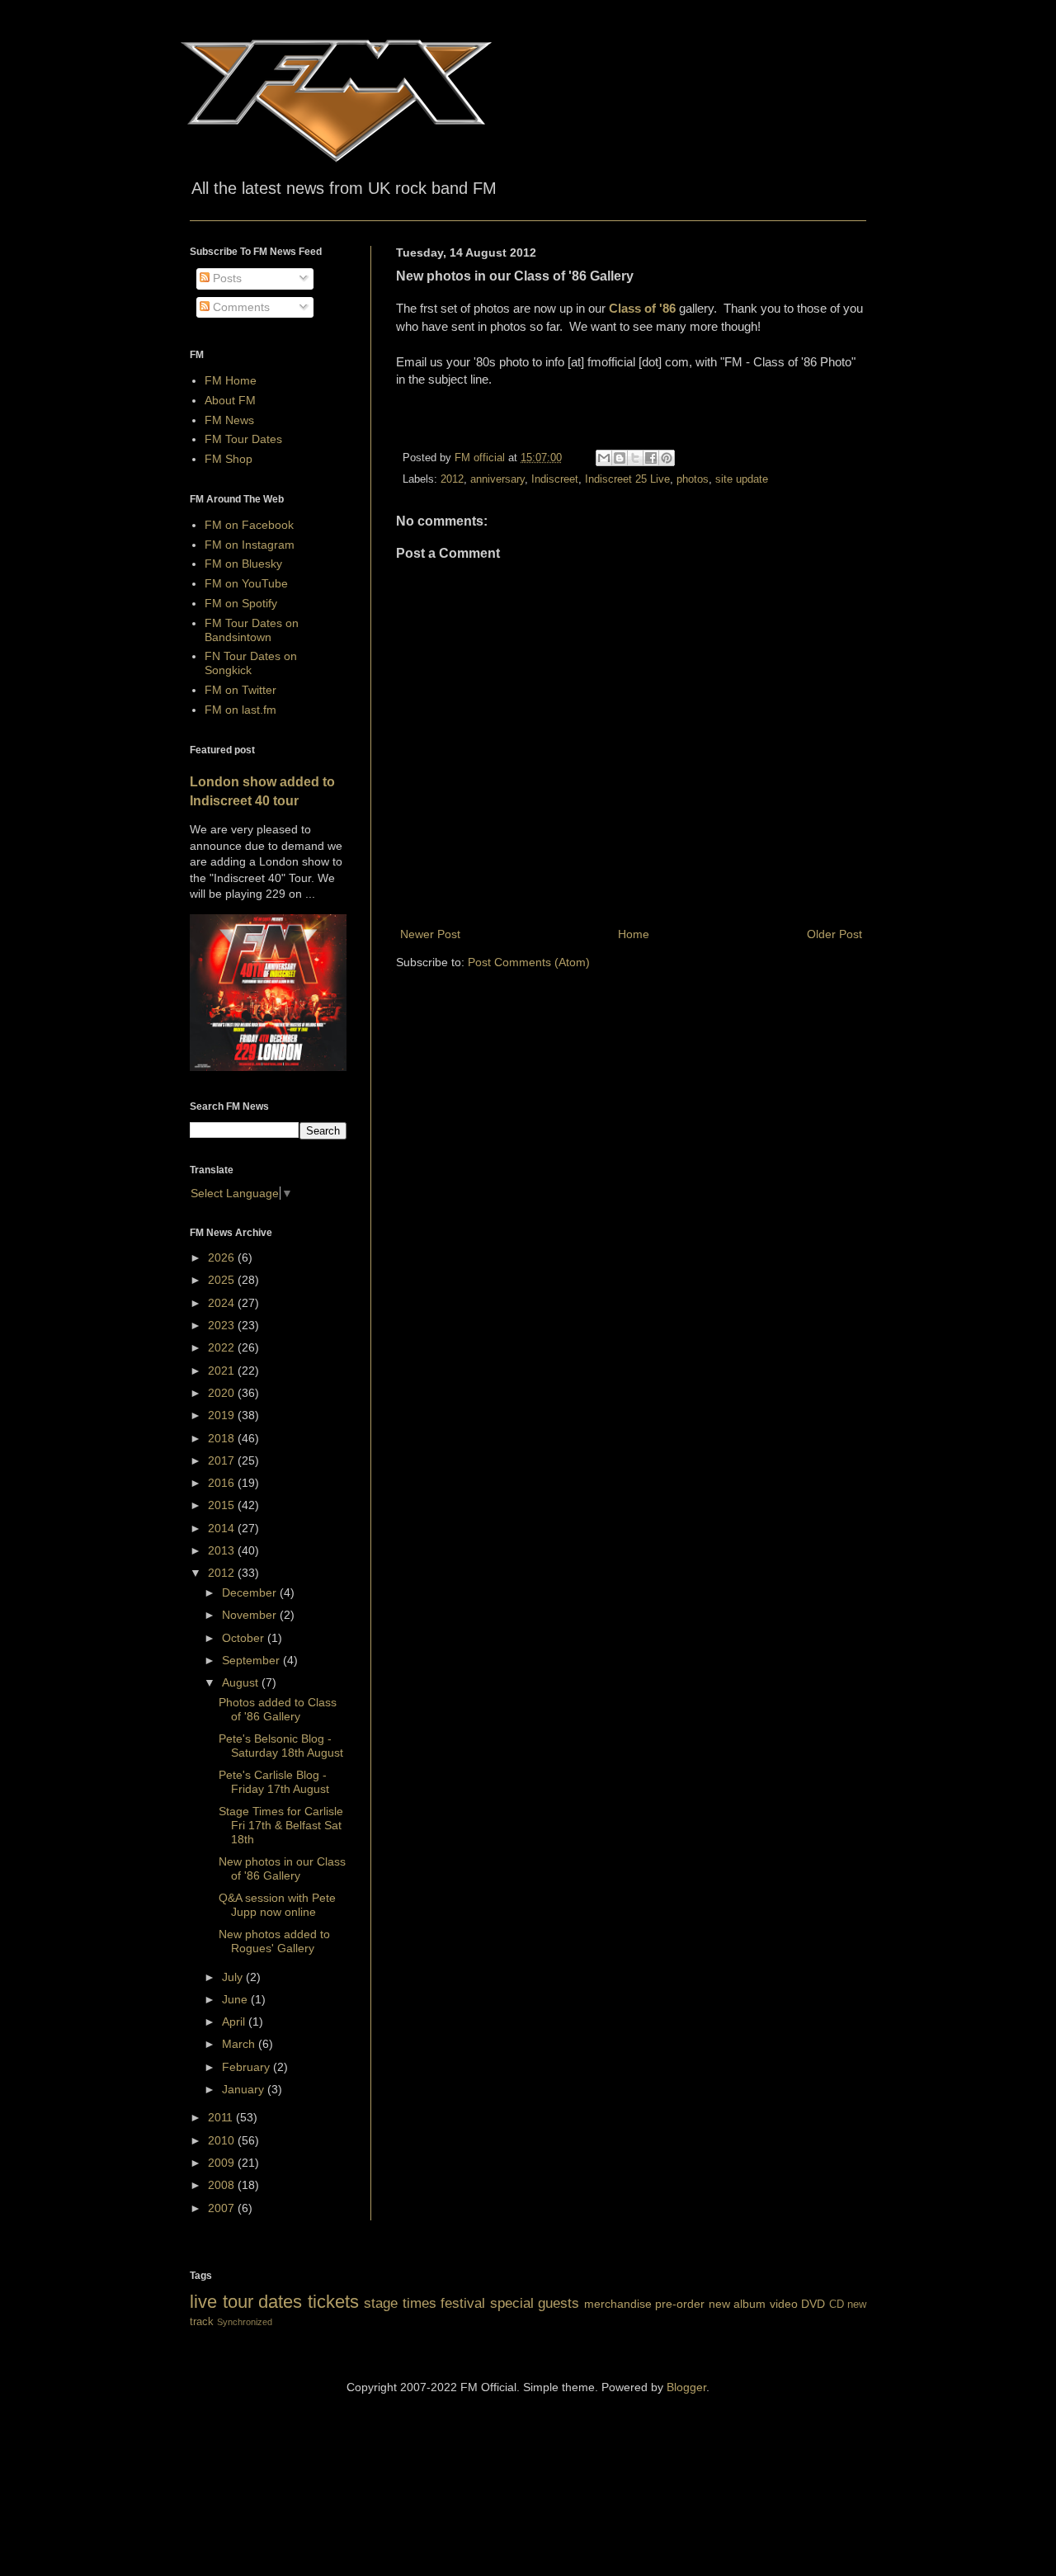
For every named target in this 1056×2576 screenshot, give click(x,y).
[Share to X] (635, 458)
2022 (223, 1347)
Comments (240, 307)
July (234, 1977)
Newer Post (430, 934)
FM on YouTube (246, 583)
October (245, 1638)
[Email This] (604, 458)
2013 (223, 1550)
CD (837, 2305)
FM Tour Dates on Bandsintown (252, 630)
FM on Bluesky (243, 564)
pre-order (680, 2304)
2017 (223, 1460)
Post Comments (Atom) (529, 962)
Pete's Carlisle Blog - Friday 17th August (274, 1782)
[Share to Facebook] (651, 458)
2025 (223, 1280)
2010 (223, 2140)
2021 (223, 1371)
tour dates (263, 2302)
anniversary (497, 479)
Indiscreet (555, 479)
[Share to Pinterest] (667, 458)
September (252, 1660)
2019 (223, 1415)
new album (738, 2304)
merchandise (618, 2304)
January (245, 2089)
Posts (226, 278)
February (247, 2067)
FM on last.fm (240, 710)
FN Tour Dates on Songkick (251, 663)
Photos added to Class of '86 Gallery (278, 1709)
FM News (229, 420)
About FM (230, 400)
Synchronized (245, 2322)
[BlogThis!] (620, 458)
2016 (223, 1483)
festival (463, 2303)
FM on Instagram (250, 545)
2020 (223, 1393)
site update (742, 479)
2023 (223, 1325)
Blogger (686, 2387)
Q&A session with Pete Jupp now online (277, 1905)
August (242, 1682)
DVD (813, 2304)
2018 (223, 1438)
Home (634, 934)
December (251, 1592)
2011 (222, 2117)
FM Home (231, 380)
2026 (223, 1257)
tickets (333, 2302)
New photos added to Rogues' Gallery (274, 1941)
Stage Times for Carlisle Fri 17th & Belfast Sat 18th (281, 1825)
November (251, 1615)
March (240, 2044)
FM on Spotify (241, 603)
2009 (223, 2163)
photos (693, 479)
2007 (223, 2208)
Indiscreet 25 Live (627, 479)
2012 (452, 479)
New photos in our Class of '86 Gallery (282, 1868)
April (235, 2022)
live (203, 2302)
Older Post (834, 934)
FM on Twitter (240, 690)
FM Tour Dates (243, 439)
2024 (223, 1303)
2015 (223, 1505)
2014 (223, 1528)
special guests (535, 2303)
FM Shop (229, 459)
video (784, 2304)
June (236, 1999)
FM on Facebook (249, 525)
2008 (223, 2185)
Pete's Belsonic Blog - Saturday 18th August (281, 1746)
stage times (400, 2303)
